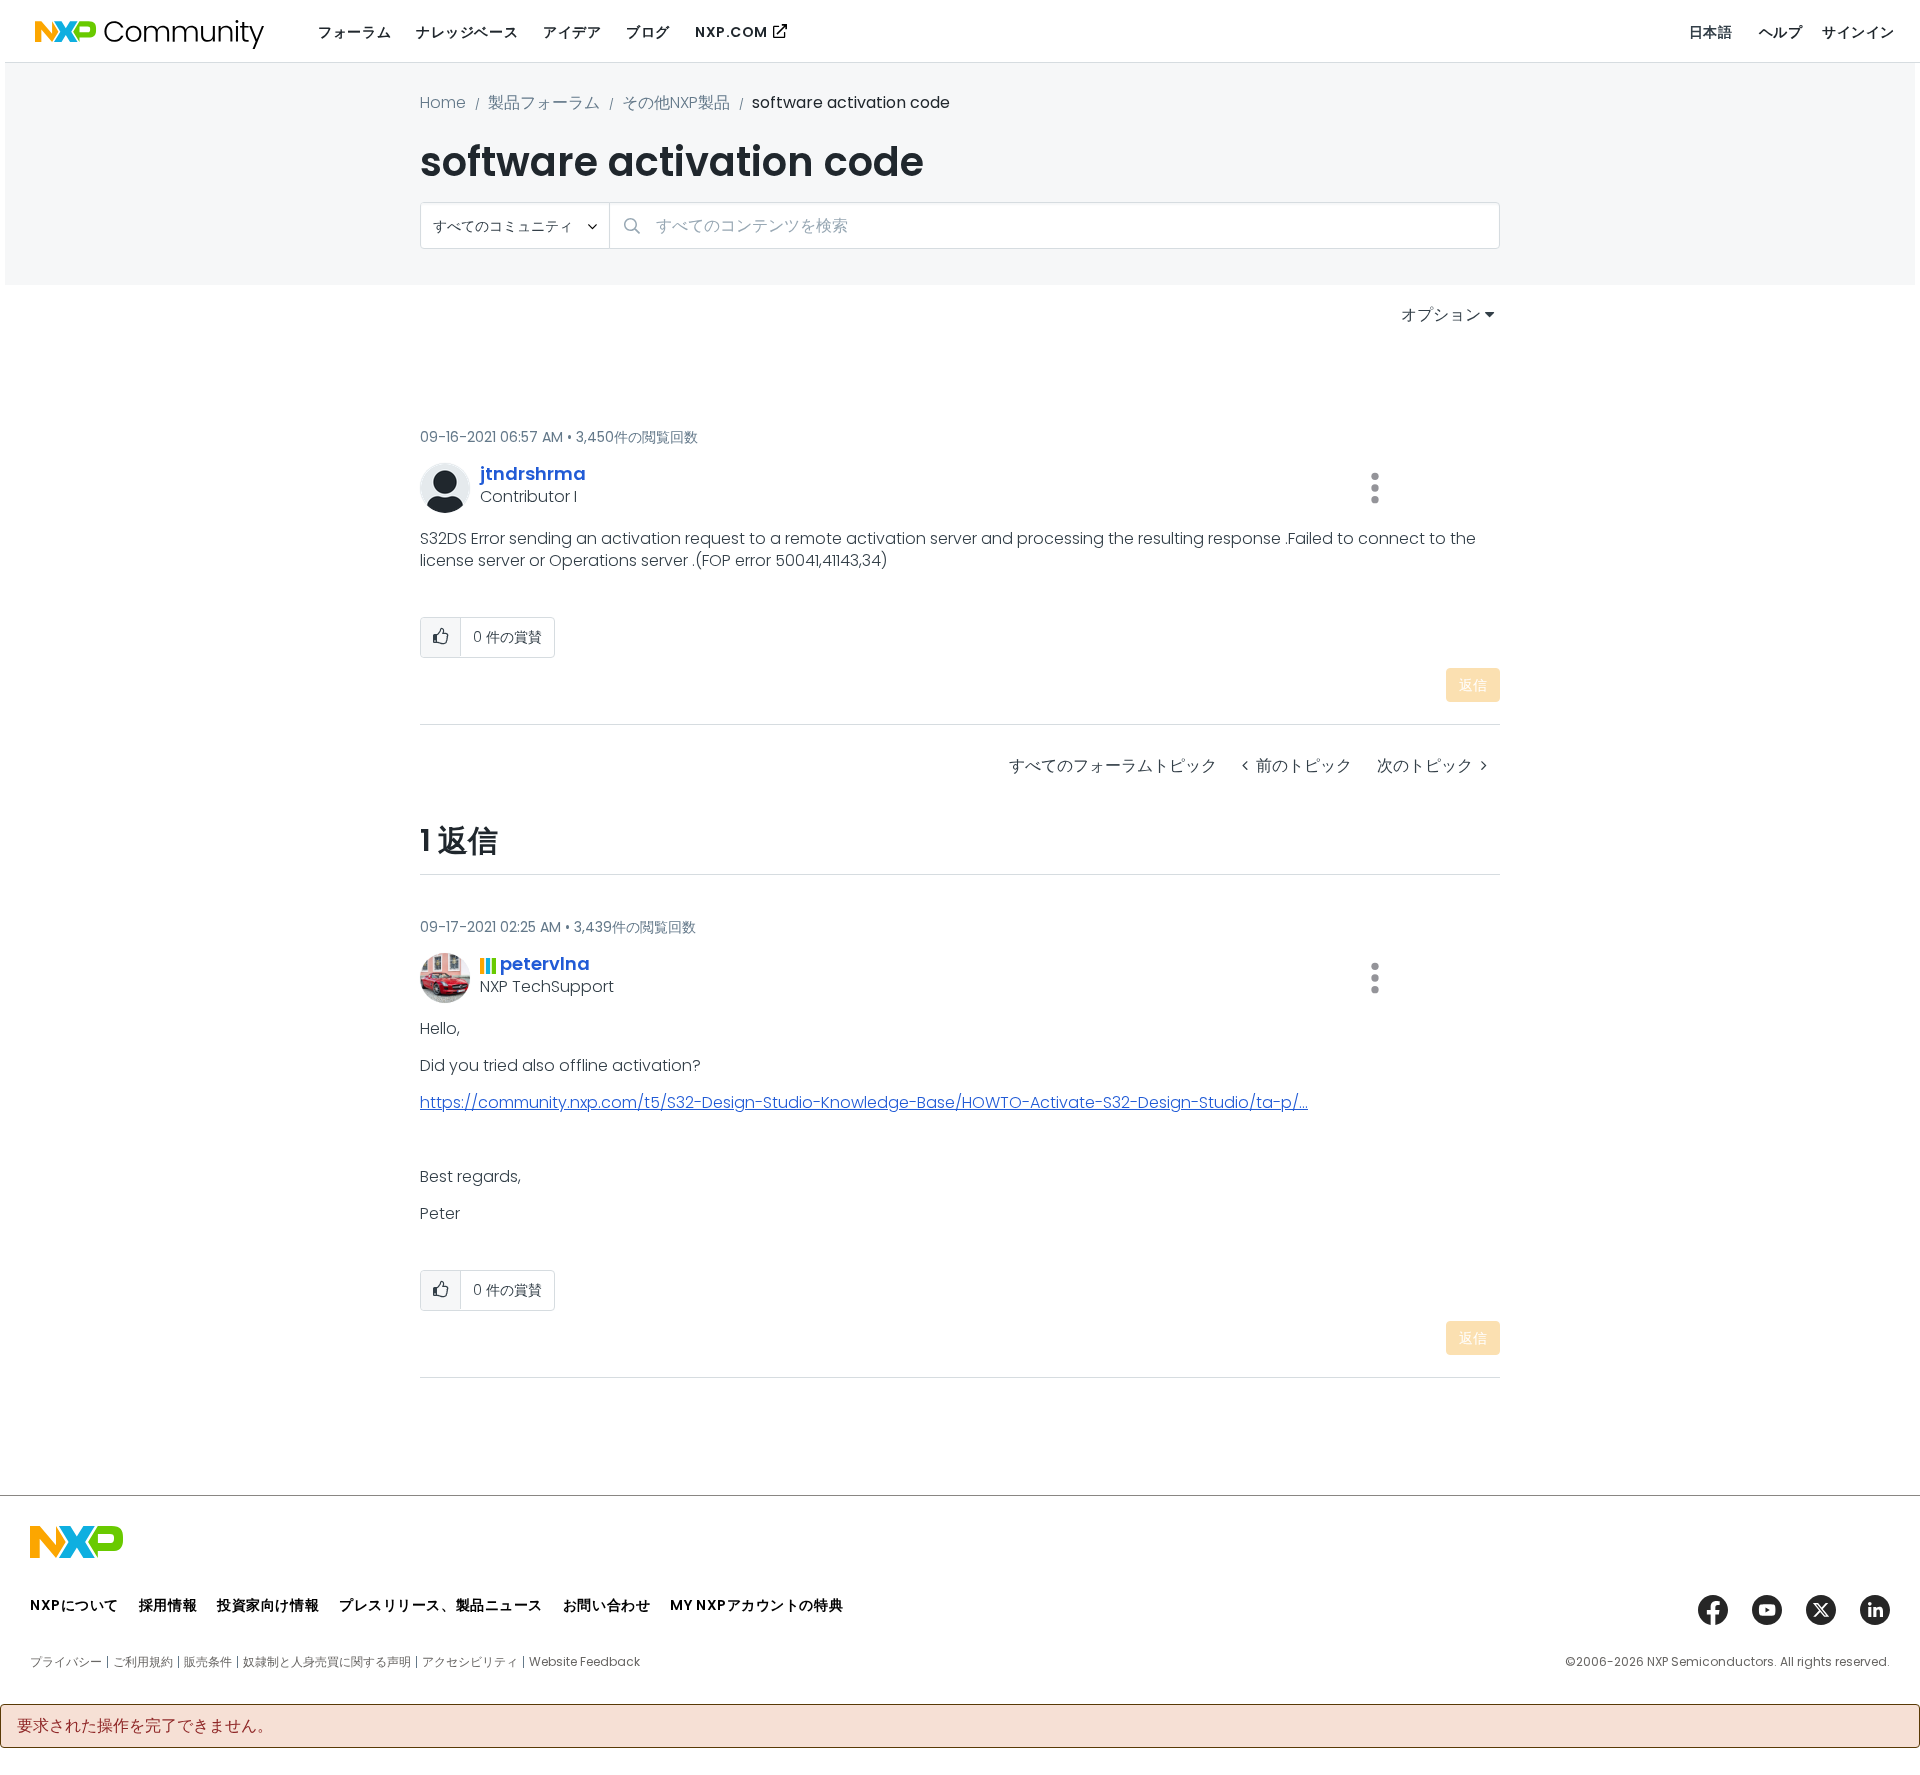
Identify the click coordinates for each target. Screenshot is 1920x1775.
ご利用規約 (143, 1662)
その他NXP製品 (676, 102)
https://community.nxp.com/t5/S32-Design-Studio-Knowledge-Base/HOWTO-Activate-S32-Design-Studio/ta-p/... (864, 1102)
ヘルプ (1781, 32)
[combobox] (1054, 225)
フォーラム (354, 32)
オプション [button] (1441, 314)
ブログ (648, 32)
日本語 (1711, 32)
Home (443, 102)
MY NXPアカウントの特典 (756, 1605)
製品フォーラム (544, 102)
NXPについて (74, 1605)
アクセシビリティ (470, 1662)
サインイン (1858, 32)
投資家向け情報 (268, 1605)
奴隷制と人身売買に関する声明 (327, 1662)
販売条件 (208, 1662)
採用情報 (168, 1605)
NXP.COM (731, 32)
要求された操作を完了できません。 (145, 1726)
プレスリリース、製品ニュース (441, 1605)
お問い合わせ (606, 1605)
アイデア (572, 32)
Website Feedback (584, 1662)
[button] (1375, 488)
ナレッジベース (467, 32)
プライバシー (66, 1662)
